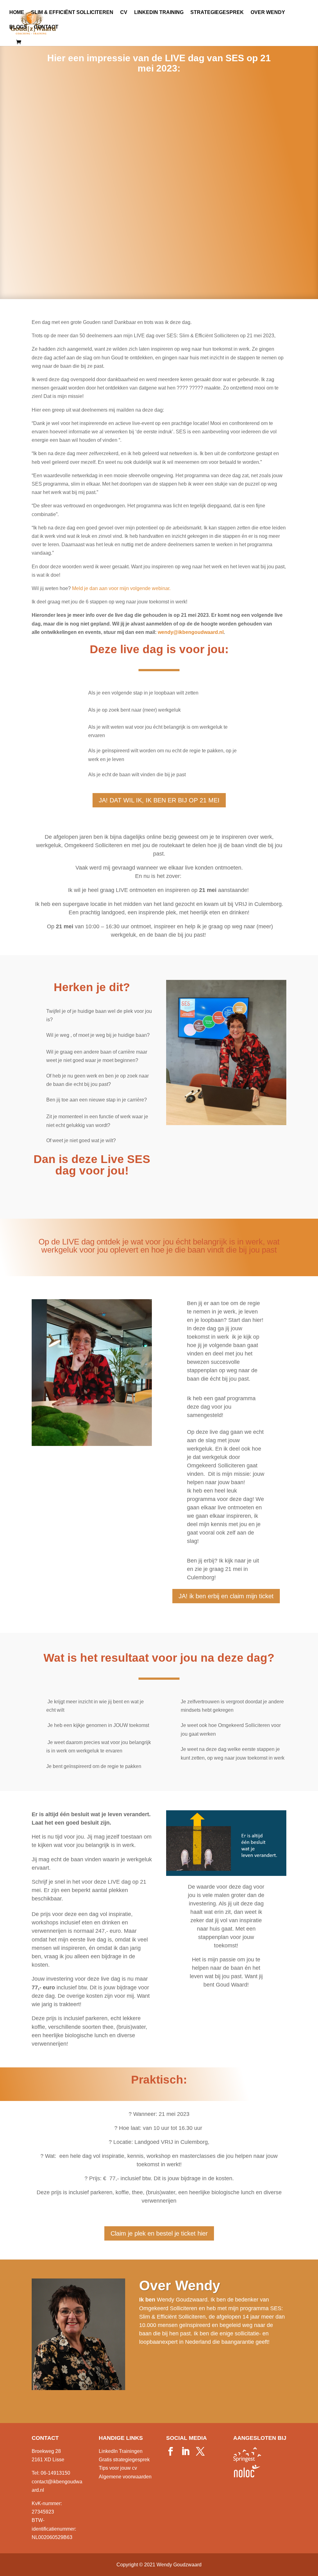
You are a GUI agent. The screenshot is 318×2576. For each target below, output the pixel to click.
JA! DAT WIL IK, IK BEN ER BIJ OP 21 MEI (159, 800)
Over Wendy (268, 13)
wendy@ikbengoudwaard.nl (191, 632)
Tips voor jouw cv (118, 2468)
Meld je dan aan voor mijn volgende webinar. (121, 588)
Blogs (18, 27)
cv (124, 13)
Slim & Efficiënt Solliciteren (72, 13)
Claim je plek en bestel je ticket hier (159, 2233)
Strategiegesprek (217, 13)
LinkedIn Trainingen (121, 2451)
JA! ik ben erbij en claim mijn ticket (226, 1596)
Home (17, 13)
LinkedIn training (159, 13)
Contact (46, 27)
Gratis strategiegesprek (124, 2460)
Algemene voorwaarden (125, 2477)
